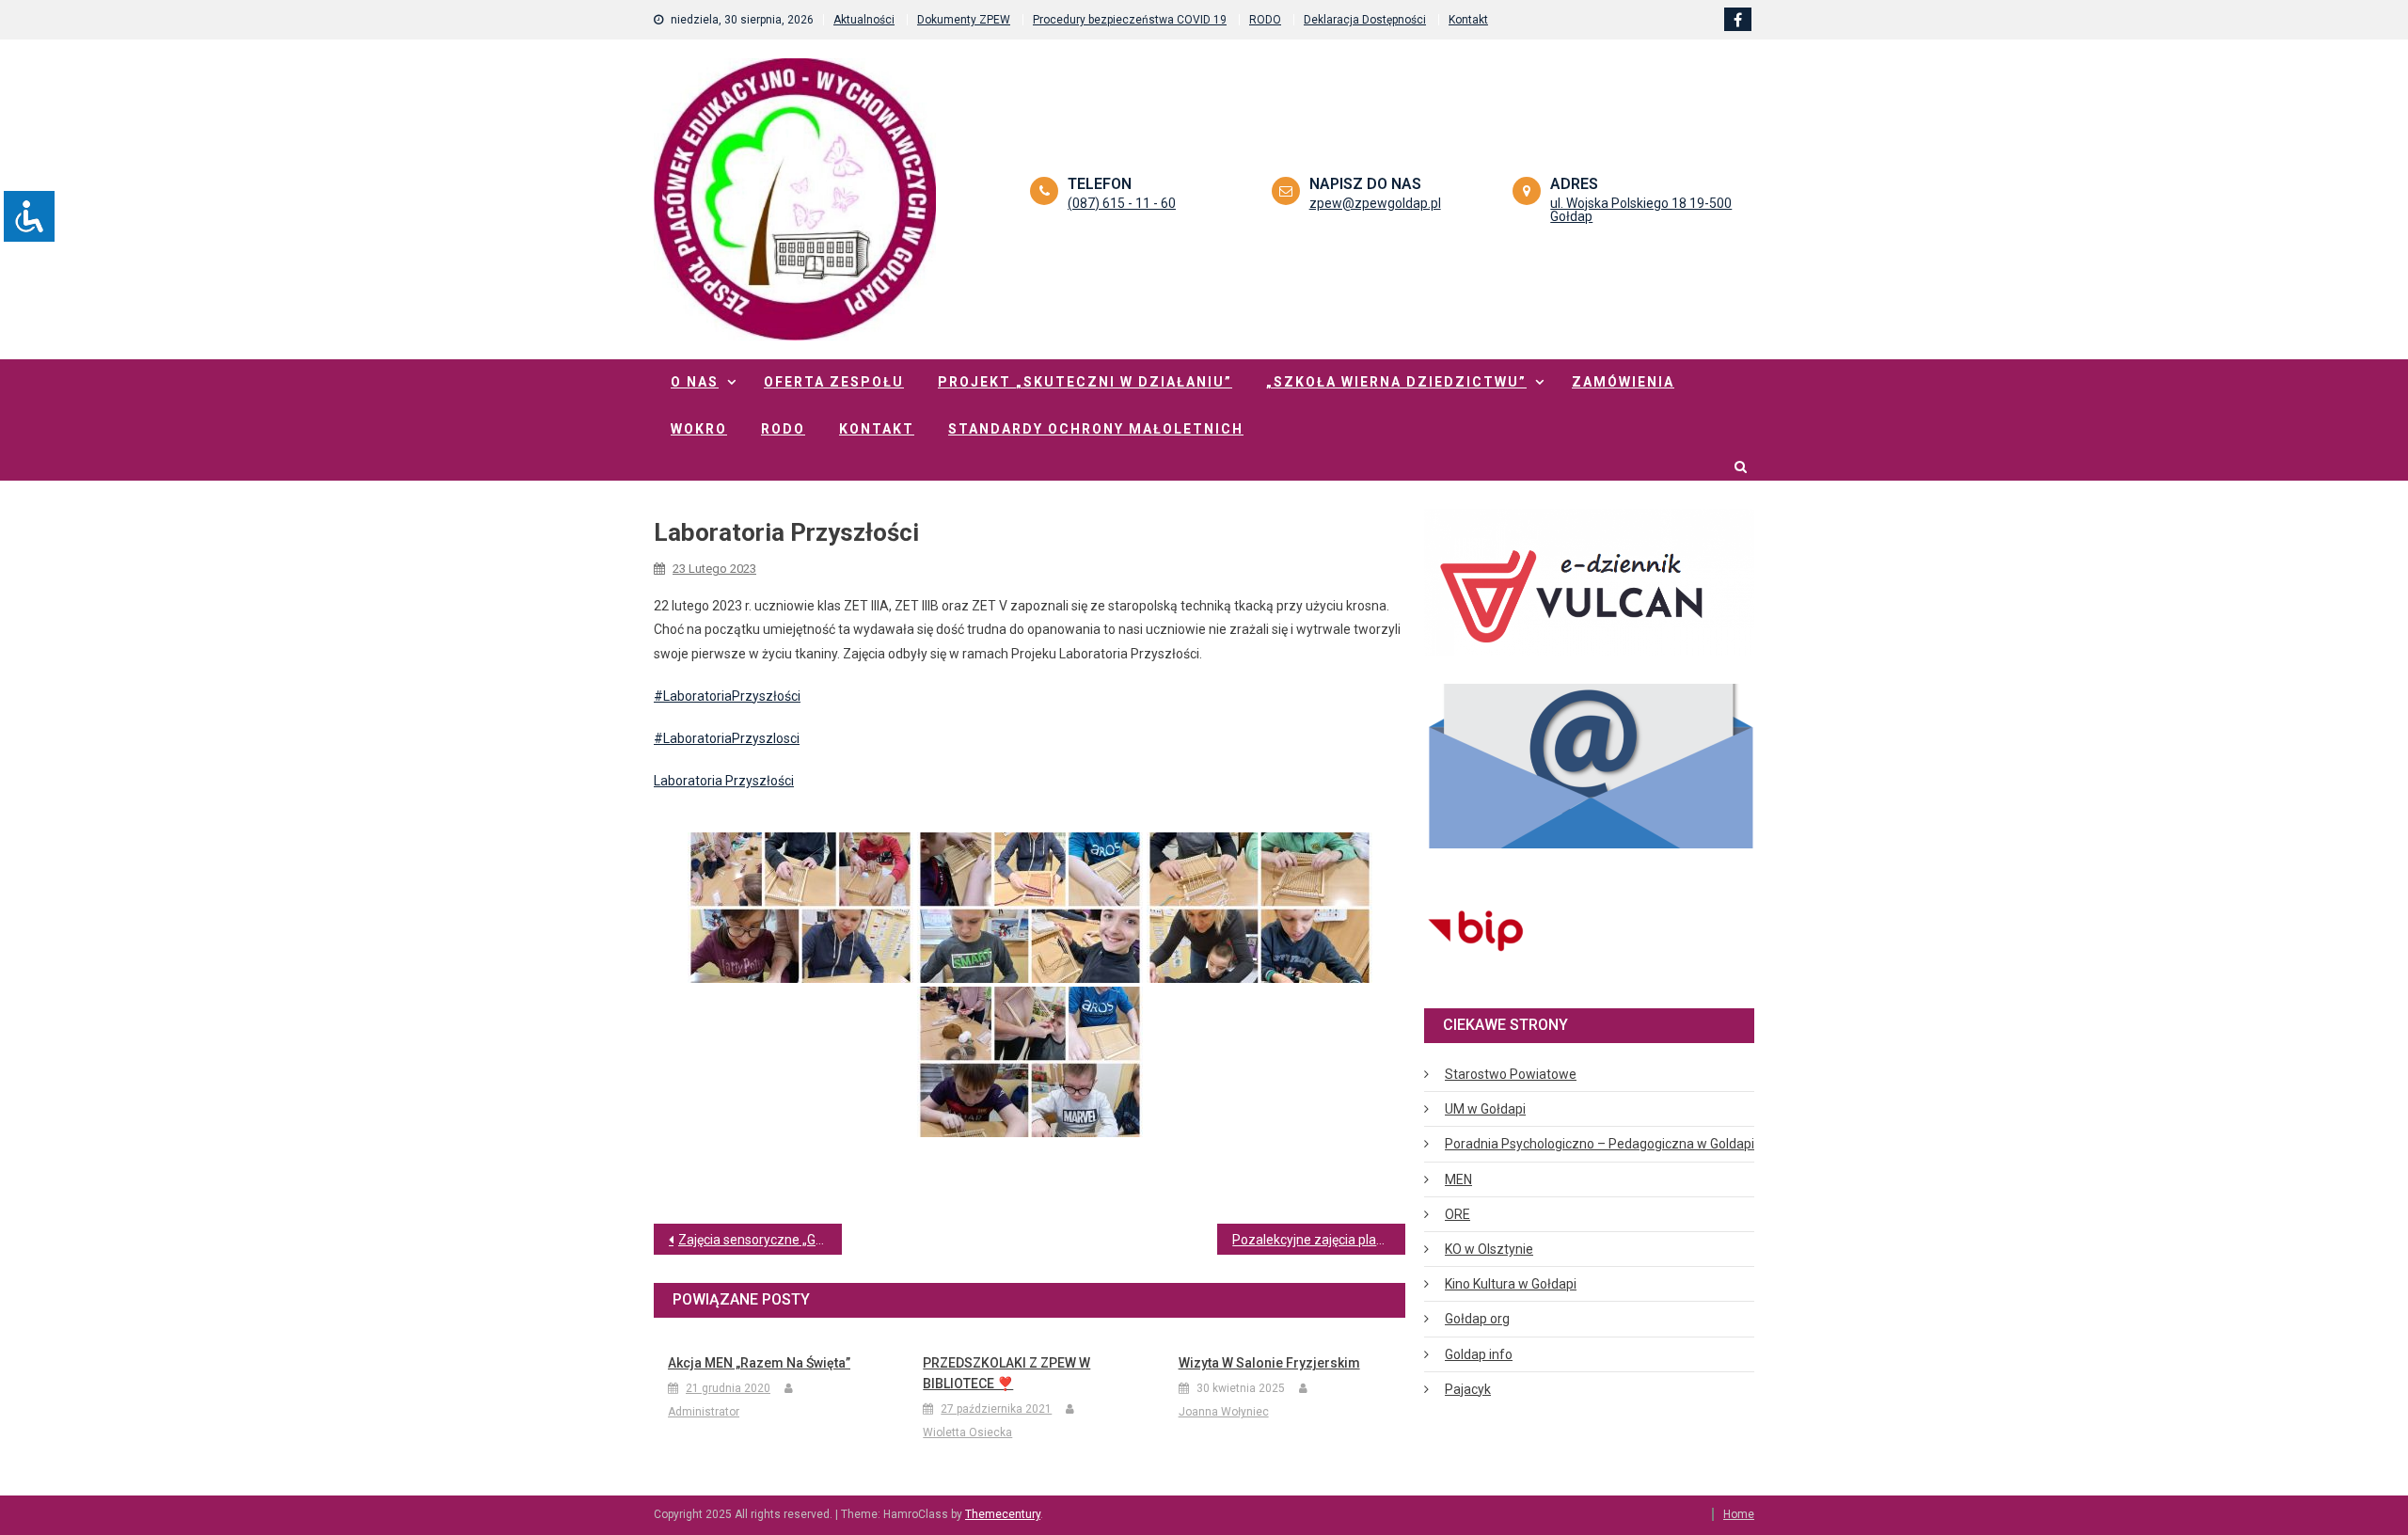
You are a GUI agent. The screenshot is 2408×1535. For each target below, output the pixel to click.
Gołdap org (1477, 1319)
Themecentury (1003, 1514)
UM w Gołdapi (1485, 1109)
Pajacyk (1468, 1389)
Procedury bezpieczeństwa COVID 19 (1130, 20)
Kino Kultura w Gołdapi (1511, 1284)
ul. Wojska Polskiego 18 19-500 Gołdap (1641, 210)
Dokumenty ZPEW (964, 20)
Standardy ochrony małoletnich (1096, 429)
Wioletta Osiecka (967, 1432)
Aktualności (864, 20)
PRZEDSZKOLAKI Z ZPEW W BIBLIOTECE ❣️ (1006, 1373)
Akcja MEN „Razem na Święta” (759, 1363)
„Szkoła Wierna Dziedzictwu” (1396, 382)
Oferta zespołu (834, 382)
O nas (695, 382)
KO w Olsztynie (1489, 1249)
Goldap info (1479, 1354)
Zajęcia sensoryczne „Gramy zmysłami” (760, 1240)
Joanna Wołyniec (1224, 1412)
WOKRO (699, 429)
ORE (1457, 1214)
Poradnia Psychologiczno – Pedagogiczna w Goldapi (1600, 1144)
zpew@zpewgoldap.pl (1375, 203)
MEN (1458, 1179)
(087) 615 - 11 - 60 (1122, 203)
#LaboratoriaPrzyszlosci (727, 738)
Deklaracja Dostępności (1365, 20)
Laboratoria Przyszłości (724, 781)
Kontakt (1468, 20)
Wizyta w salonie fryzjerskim (1269, 1363)
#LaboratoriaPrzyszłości (727, 696)
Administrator (704, 1412)
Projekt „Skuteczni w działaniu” (1085, 382)
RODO (1265, 20)
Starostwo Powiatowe (1511, 1074)
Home (1739, 1514)
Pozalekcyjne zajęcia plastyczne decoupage (1319, 1240)
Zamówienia (1623, 382)
